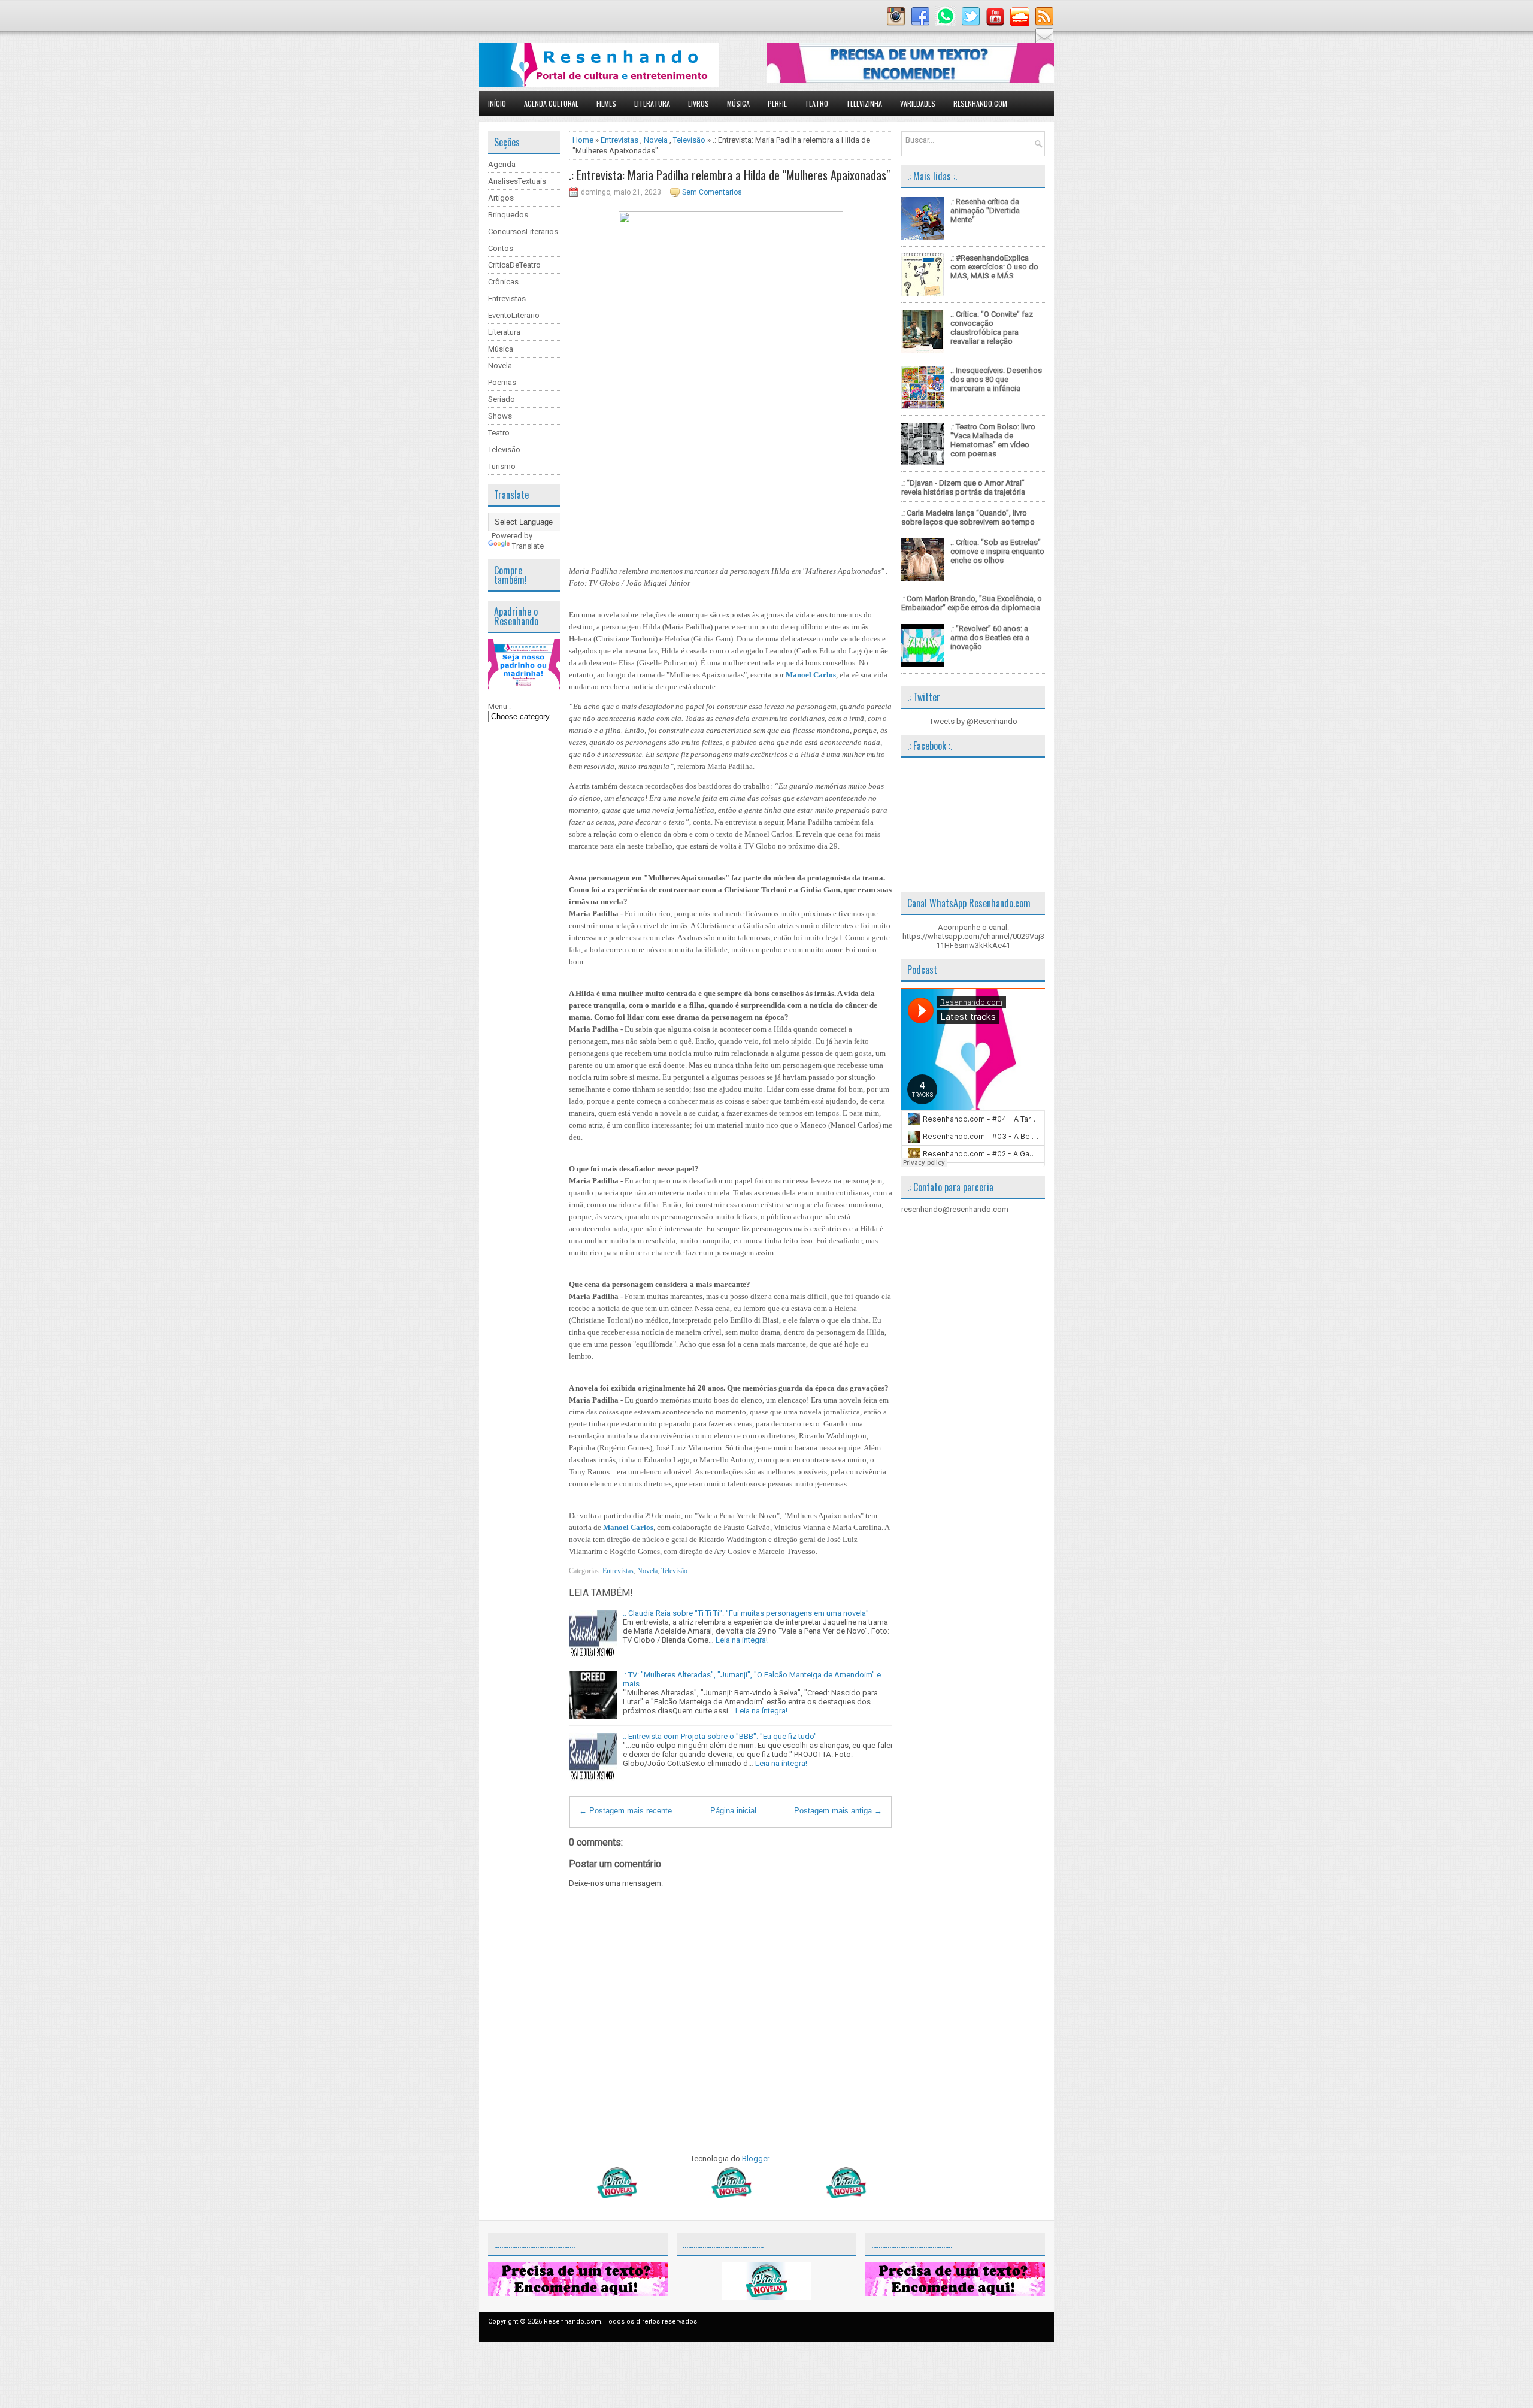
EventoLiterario (514, 315)
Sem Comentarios (712, 192)
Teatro (817, 103)
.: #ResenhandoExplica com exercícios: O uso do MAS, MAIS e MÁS (994, 267)
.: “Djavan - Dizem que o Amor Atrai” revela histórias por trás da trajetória (963, 487)
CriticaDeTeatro (514, 265)
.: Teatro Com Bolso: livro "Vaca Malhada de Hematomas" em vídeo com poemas (993, 440)
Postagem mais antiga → (838, 1811)
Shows (500, 416)
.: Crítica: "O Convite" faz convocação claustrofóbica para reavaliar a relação (992, 328)
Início (497, 103)
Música (738, 103)
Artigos (501, 198)
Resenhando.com (980, 103)
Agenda (502, 164)
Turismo (502, 466)
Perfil (777, 103)
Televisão (504, 449)
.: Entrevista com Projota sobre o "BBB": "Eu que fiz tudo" (720, 1736)
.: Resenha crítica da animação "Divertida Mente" (985, 210)
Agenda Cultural (551, 103)
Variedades (918, 103)
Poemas (502, 382)
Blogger (755, 2159)
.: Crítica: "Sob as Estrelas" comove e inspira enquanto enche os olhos (997, 551)
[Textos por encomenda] (910, 81)
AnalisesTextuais (517, 181)
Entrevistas (507, 299)
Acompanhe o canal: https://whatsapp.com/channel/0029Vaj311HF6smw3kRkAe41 (973, 936)
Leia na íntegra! (742, 1640)
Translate (528, 546)
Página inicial (733, 1811)
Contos (501, 248)
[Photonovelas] (731, 2195)
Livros (699, 103)
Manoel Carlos (811, 675)
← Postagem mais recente (625, 1811)
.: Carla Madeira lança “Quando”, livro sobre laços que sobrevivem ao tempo (968, 517)
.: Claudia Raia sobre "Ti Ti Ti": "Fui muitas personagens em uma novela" (746, 1613)
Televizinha (864, 103)
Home (583, 140)
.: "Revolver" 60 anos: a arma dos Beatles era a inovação (990, 637)
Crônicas (503, 282)
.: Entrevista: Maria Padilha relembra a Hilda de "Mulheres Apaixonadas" (729, 175)
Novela (500, 366)
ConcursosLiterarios (523, 231)
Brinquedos (508, 215)
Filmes (606, 103)
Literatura (652, 103)
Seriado (502, 399)
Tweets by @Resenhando (973, 721)
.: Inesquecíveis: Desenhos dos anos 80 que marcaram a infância (996, 379)
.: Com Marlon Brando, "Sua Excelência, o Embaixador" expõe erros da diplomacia (972, 603)
